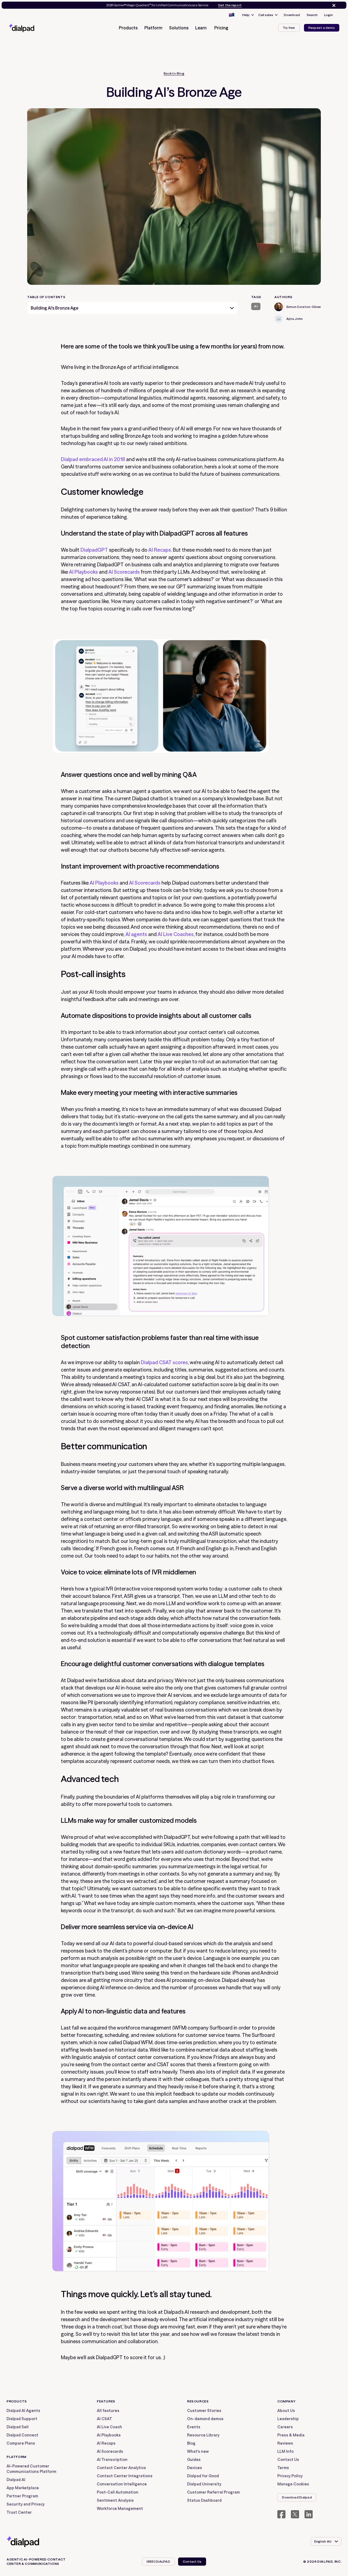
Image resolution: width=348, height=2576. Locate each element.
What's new (198, 2451)
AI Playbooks (83, 572)
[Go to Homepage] (31, 28)
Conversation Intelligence (122, 2484)
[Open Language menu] (231, 15)
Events (194, 2427)
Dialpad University (204, 2484)
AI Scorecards (124, 572)
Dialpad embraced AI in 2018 (93, 459)
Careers (285, 2427)
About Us (286, 2411)
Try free (289, 28)
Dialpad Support (22, 2419)
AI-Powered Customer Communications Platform (31, 2469)
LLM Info (285, 2451)
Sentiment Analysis (115, 2500)
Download (292, 15)
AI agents (136, 934)
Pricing (221, 28)
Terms (283, 2468)
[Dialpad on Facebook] (281, 2514)
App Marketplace (23, 2488)
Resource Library (203, 2435)
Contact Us (288, 2460)
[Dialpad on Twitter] (295, 2514)
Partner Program (22, 2496)
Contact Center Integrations (125, 2476)
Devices (195, 2468)
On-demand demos (205, 2419)
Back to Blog (174, 73)
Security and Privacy (26, 2504)
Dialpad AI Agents (23, 2411)
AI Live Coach (109, 2427)
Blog (191, 2443)
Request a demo (322, 28)
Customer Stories (204, 2411)
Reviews (285, 2443)
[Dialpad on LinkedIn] (309, 2514)
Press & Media (291, 2435)
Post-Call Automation (118, 2492)
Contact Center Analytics (121, 2468)
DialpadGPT (94, 550)
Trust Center (19, 2512)
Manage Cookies (293, 2484)
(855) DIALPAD (158, 2561)
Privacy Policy (290, 2476)
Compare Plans (21, 2443)
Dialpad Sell (18, 2427)
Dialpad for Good (203, 2476)
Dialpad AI (16, 2480)
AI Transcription (112, 2460)
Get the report (230, 5)
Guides (194, 2460)
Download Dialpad (297, 2497)
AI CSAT (104, 2419)
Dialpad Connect (22, 2435)
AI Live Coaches (176, 934)
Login (328, 15)
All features (108, 2411)
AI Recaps (160, 550)
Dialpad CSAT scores (164, 1362)
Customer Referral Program (213, 2492)
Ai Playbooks (109, 2435)
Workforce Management (120, 2509)
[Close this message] (333, 5)
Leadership (288, 2419)
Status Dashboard (204, 2500)
